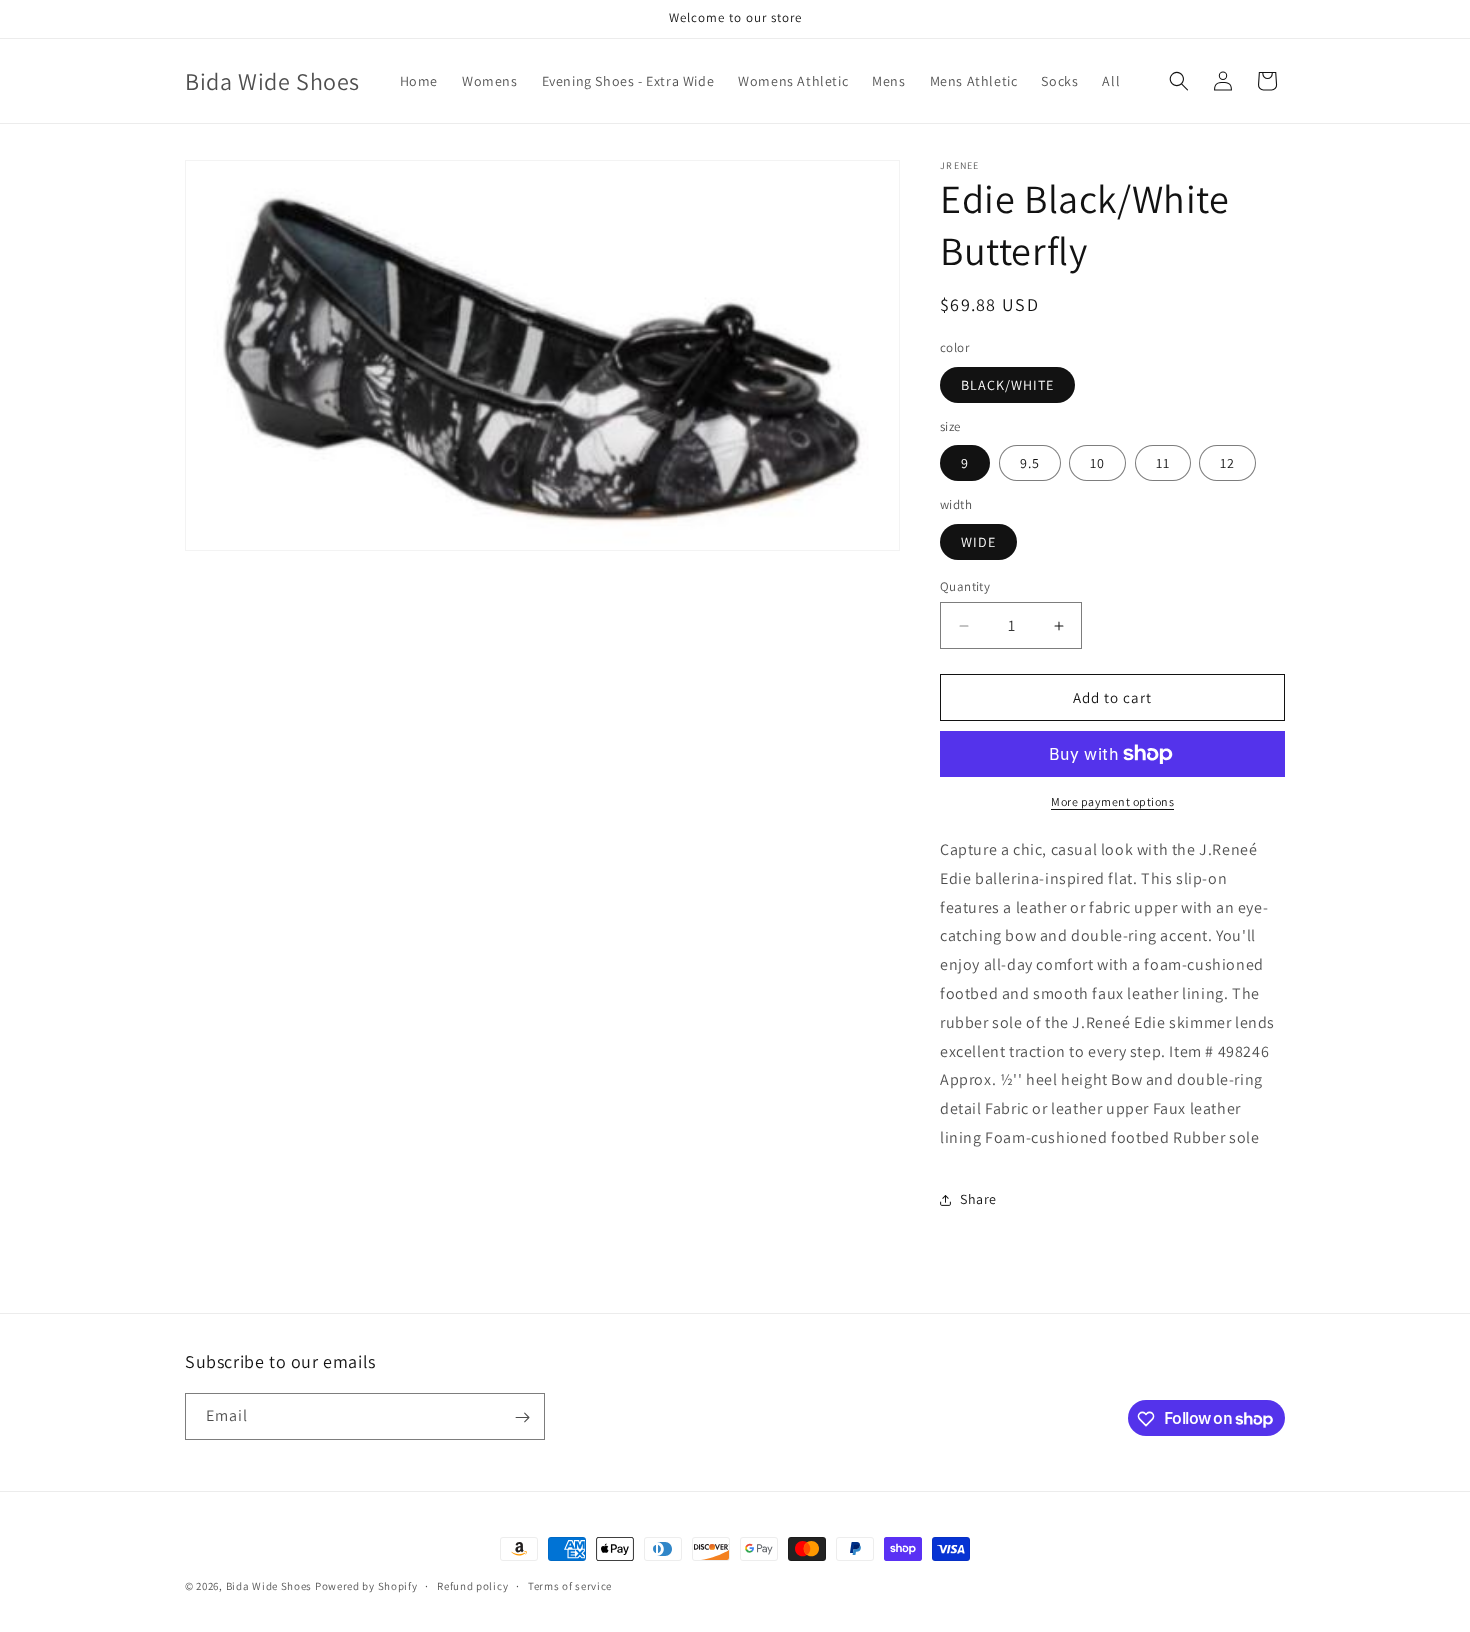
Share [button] (978, 1199)
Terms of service (570, 1585)
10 (1097, 463)
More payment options (1112, 801)
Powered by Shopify (366, 1586)
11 (1163, 463)
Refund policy (472, 1585)
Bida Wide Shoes (269, 1586)
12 (1227, 463)
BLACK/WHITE (1007, 385)
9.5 (1030, 463)
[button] (1179, 81)
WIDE (978, 542)
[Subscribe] (522, 1417)
